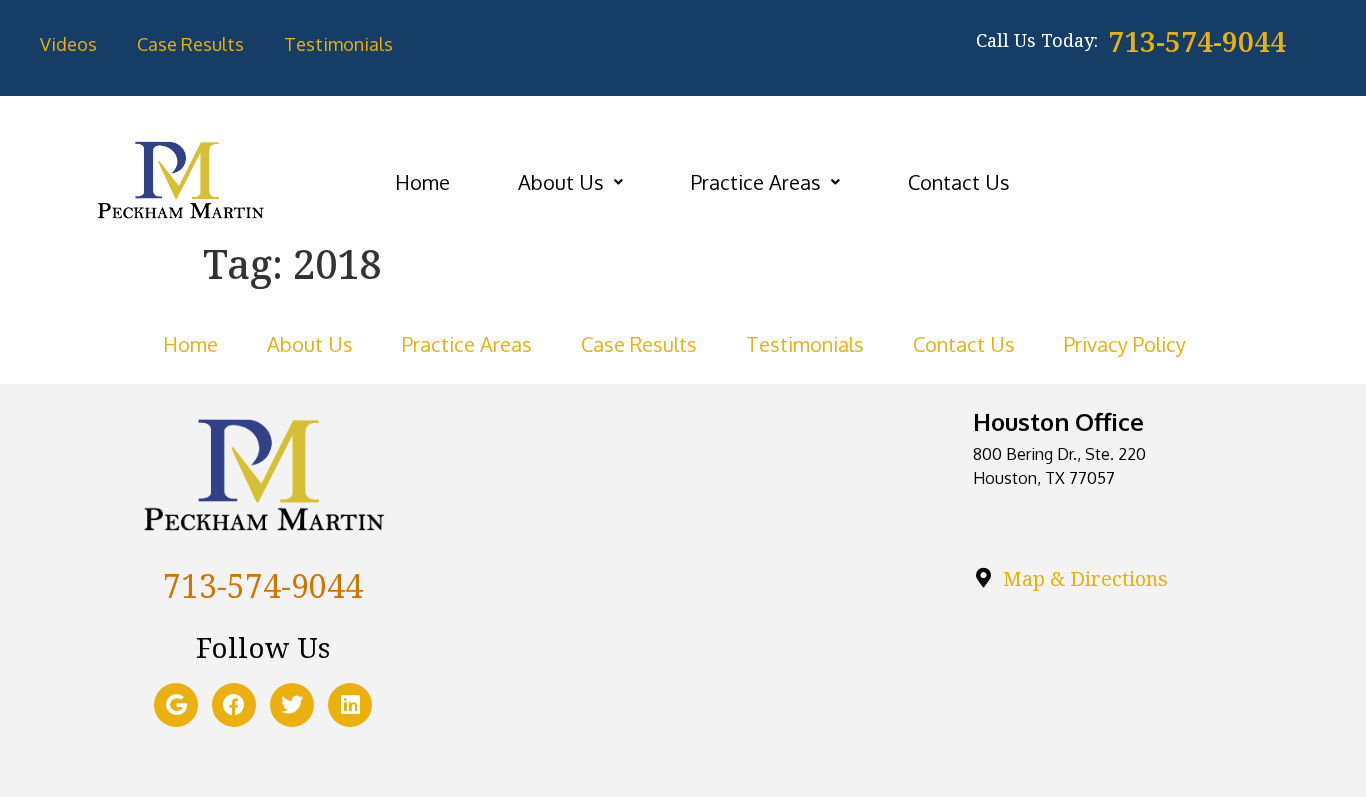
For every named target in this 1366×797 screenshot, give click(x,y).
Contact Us (959, 182)
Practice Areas (756, 182)
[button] (570, 182)
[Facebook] (234, 705)
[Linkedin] (350, 705)
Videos (68, 44)
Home (422, 182)
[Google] (176, 705)
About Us (561, 182)
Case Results (190, 44)
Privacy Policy (1125, 344)
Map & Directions (1085, 578)
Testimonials (338, 44)
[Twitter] (292, 705)
